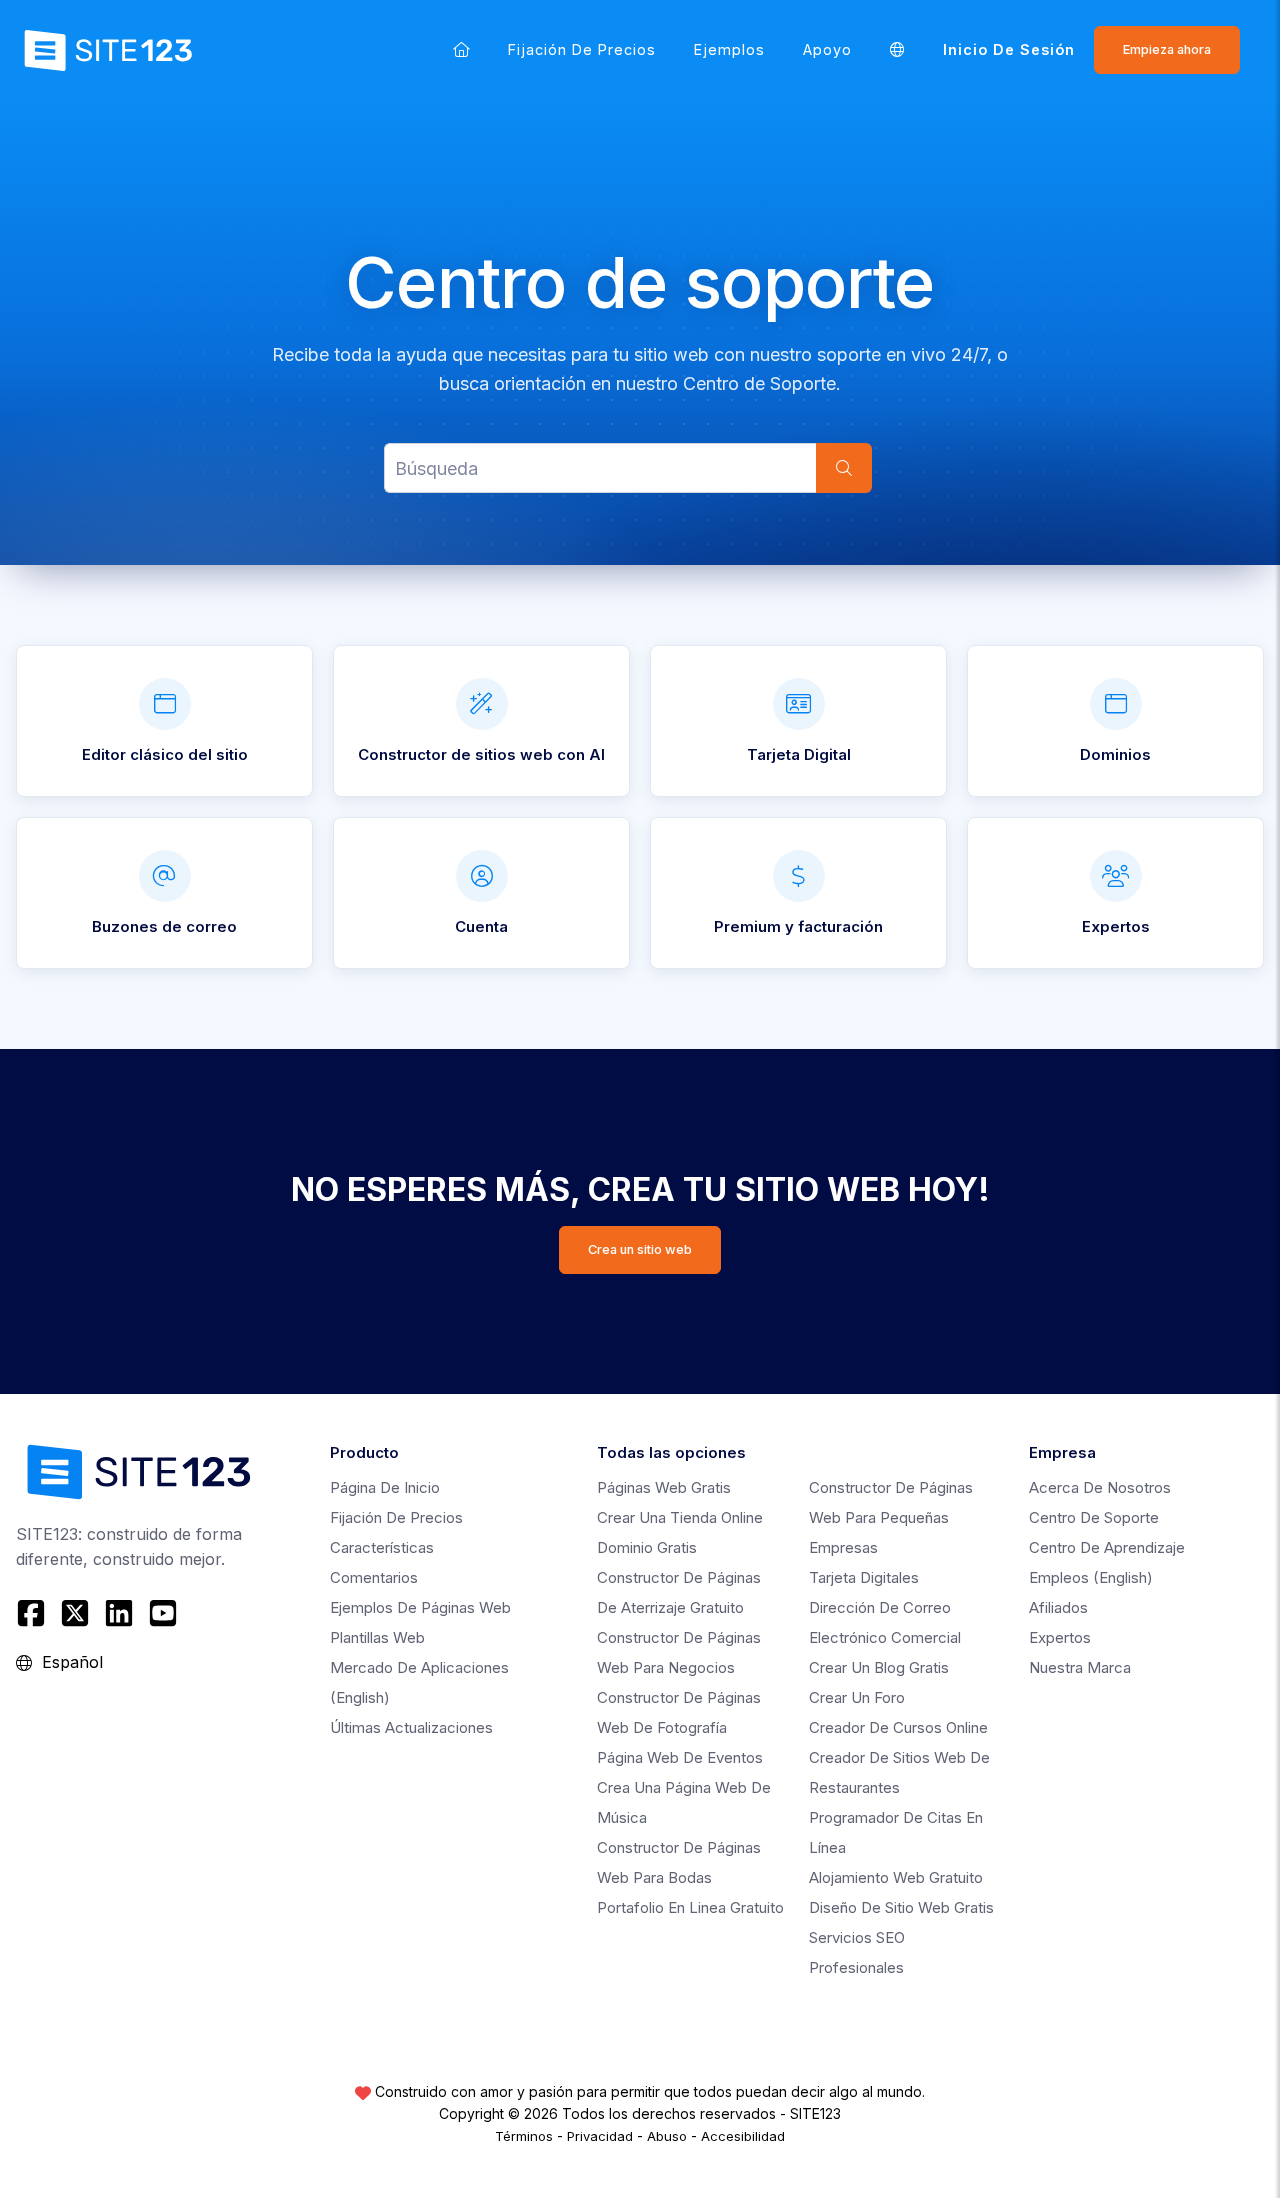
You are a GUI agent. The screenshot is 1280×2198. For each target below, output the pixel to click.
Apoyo (827, 49)
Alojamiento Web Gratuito (896, 1877)
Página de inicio (385, 1487)
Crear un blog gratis (879, 1667)
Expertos (1060, 1637)
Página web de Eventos (680, 1757)
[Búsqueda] (844, 468)
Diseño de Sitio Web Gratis (901, 1907)
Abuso (667, 2136)
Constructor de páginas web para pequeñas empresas (891, 1517)
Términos (524, 2136)
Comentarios (374, 1577)
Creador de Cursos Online (898, 1727)
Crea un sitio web (640, 1249)
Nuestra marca (1080, 1667)
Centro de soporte (1094, 1517)
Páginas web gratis (664, 1487)
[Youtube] (163, 1613)
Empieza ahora (1167, 49)
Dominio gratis (647, 1547)
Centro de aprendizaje (1107, 1547)
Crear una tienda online (680, 1517)
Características (382, 1547)
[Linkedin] (119, 1613)
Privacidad (600, 2136)
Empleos (1091, 1577)
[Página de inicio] (461, 49)
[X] (75, 1613)
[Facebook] (33, 1613)
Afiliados (1058, 1607)
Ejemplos (729, 49)
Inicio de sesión (1009, 49)
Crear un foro (857, 1697)
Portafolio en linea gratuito (690, 1907)
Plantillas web (377, 1637)
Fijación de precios (582, 49)
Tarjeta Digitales (864, 1577)
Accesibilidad (743, 2136)
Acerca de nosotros (1100, 1487)
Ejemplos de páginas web (420, 1607)
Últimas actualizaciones (411, 1727)
